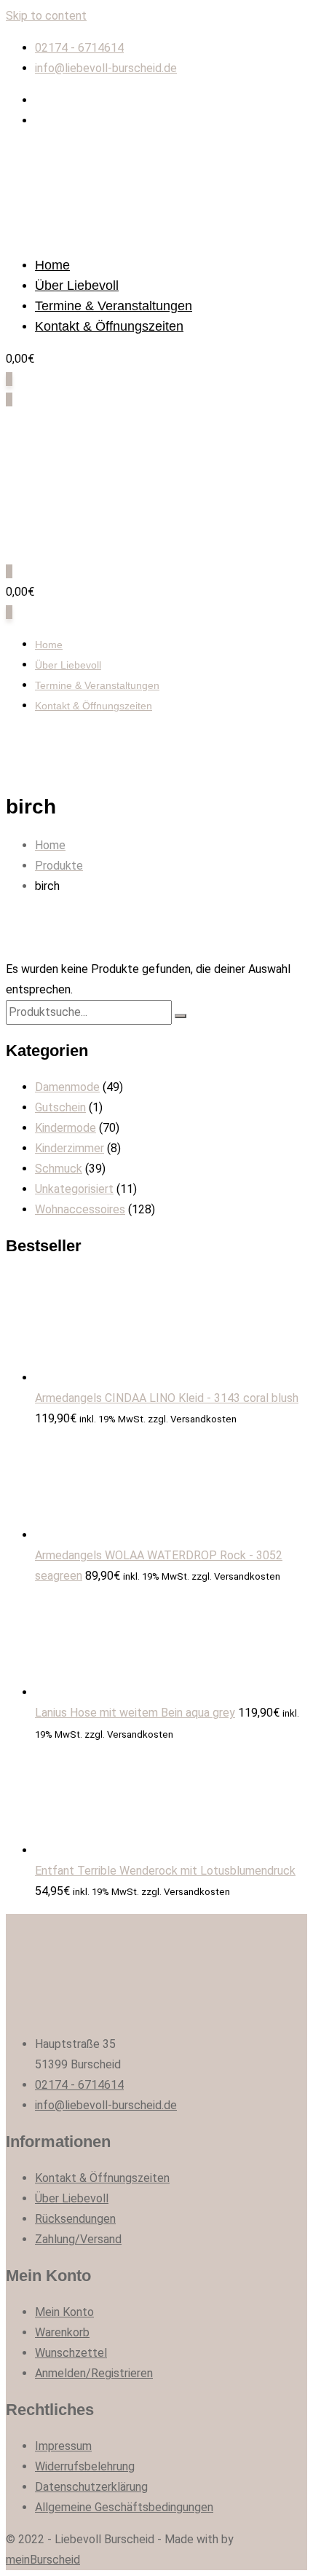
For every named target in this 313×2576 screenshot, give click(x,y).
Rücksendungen (75, 2219)
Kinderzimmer (70, 1148)
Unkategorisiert (74, 1189)
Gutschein (60, 1107)
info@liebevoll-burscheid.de (106, 68)
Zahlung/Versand (78, 2239)
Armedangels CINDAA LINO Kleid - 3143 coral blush (167, 1398)
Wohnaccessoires (80, 1209)
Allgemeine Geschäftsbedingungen (124, 2507)
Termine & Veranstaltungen (114, 306)
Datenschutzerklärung (91, 2487)
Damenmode (67, 1087)
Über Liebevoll (77, 285)
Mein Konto (64, 2312)
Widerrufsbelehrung (85, 2466)
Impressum (63, 2446)
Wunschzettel (71, 2353)
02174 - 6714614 (79, 48)
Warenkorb (62, 2332)
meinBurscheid (43, 2560)
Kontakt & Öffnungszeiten (109, 326)
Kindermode (66, 1128)
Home (52, 265)
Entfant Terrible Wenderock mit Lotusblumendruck (165, 1871)
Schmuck (59, 1169)
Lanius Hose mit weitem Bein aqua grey (135, 1713)
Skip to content (46, 16)
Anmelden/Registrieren (94, 2373)
